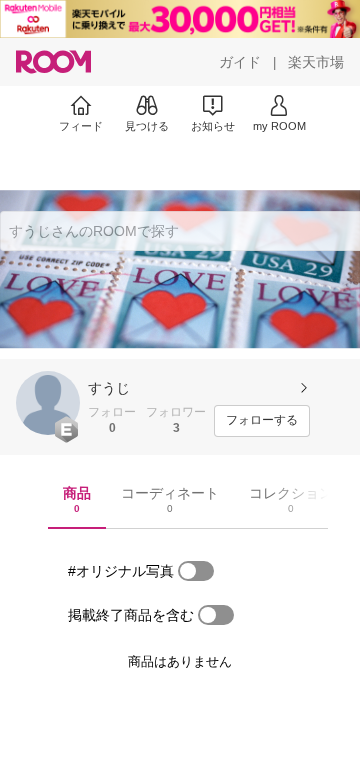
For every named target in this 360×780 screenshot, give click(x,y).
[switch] (196, 571)
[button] (48, 403)
